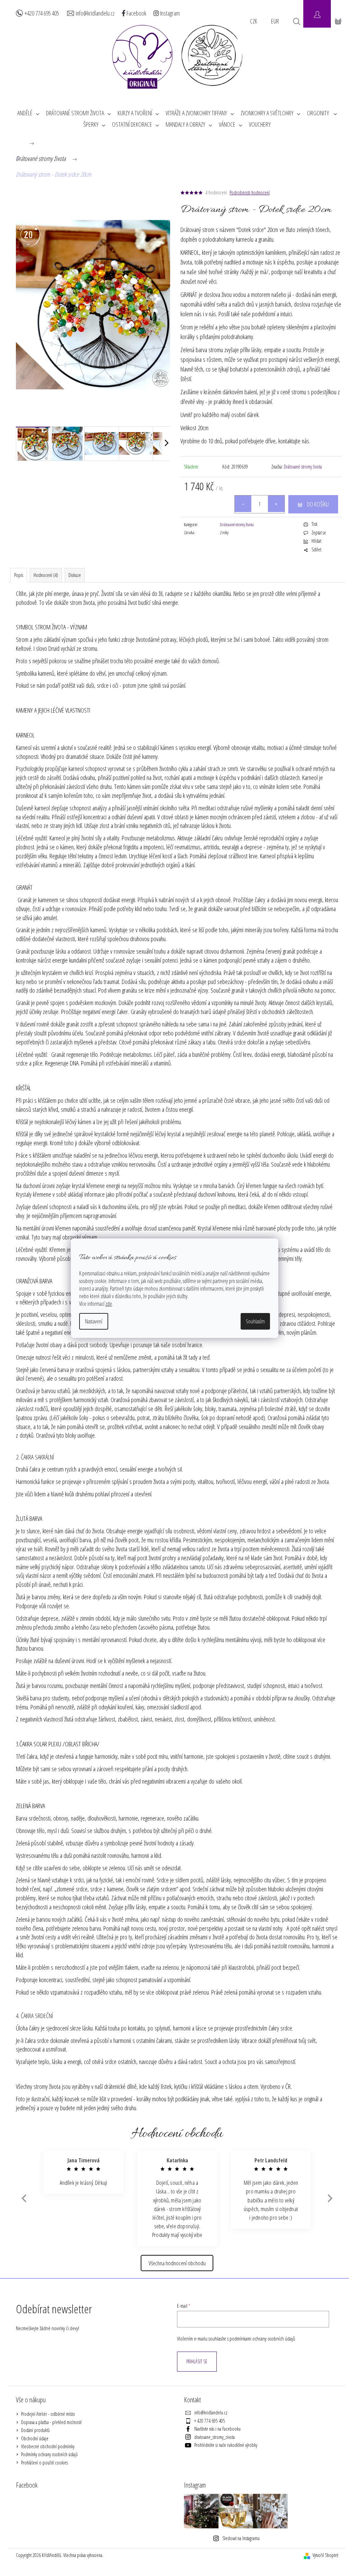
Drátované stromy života (303, 467)
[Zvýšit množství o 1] (276, 504)
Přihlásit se (197, 2361)
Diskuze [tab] (75, 575)
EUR (275, 21)
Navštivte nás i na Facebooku (217, 2429)
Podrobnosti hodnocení (250, 192)
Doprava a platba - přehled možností (51, 2422)
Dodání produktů (35, 2430)
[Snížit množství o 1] (243, 504)
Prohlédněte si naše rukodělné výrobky (226, 2445)
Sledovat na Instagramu (241, 2538)
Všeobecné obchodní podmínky (48, 2446)
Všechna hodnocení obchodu (177, 2263)
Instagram (169, 13)
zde (109, 1304)
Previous (23, 2198)
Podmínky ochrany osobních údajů (49, 2454)
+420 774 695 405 (42, 13)
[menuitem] (28, 113)
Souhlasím (255, 1321)
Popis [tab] (19, 575)
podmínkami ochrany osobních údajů (262, 2339)
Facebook (136, 13)
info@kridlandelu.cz (95, 13)
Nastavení (94, 1321)
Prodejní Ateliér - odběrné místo (48, 2414)
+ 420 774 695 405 (210, 2421)
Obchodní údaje (35, 2438)
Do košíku (318, 504)
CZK (254, 21)
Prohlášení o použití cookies (44, 2463)
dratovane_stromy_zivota (215, 2437)
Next (330, 2198)
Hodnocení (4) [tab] (46, 575)
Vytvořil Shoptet (325, 2555)
